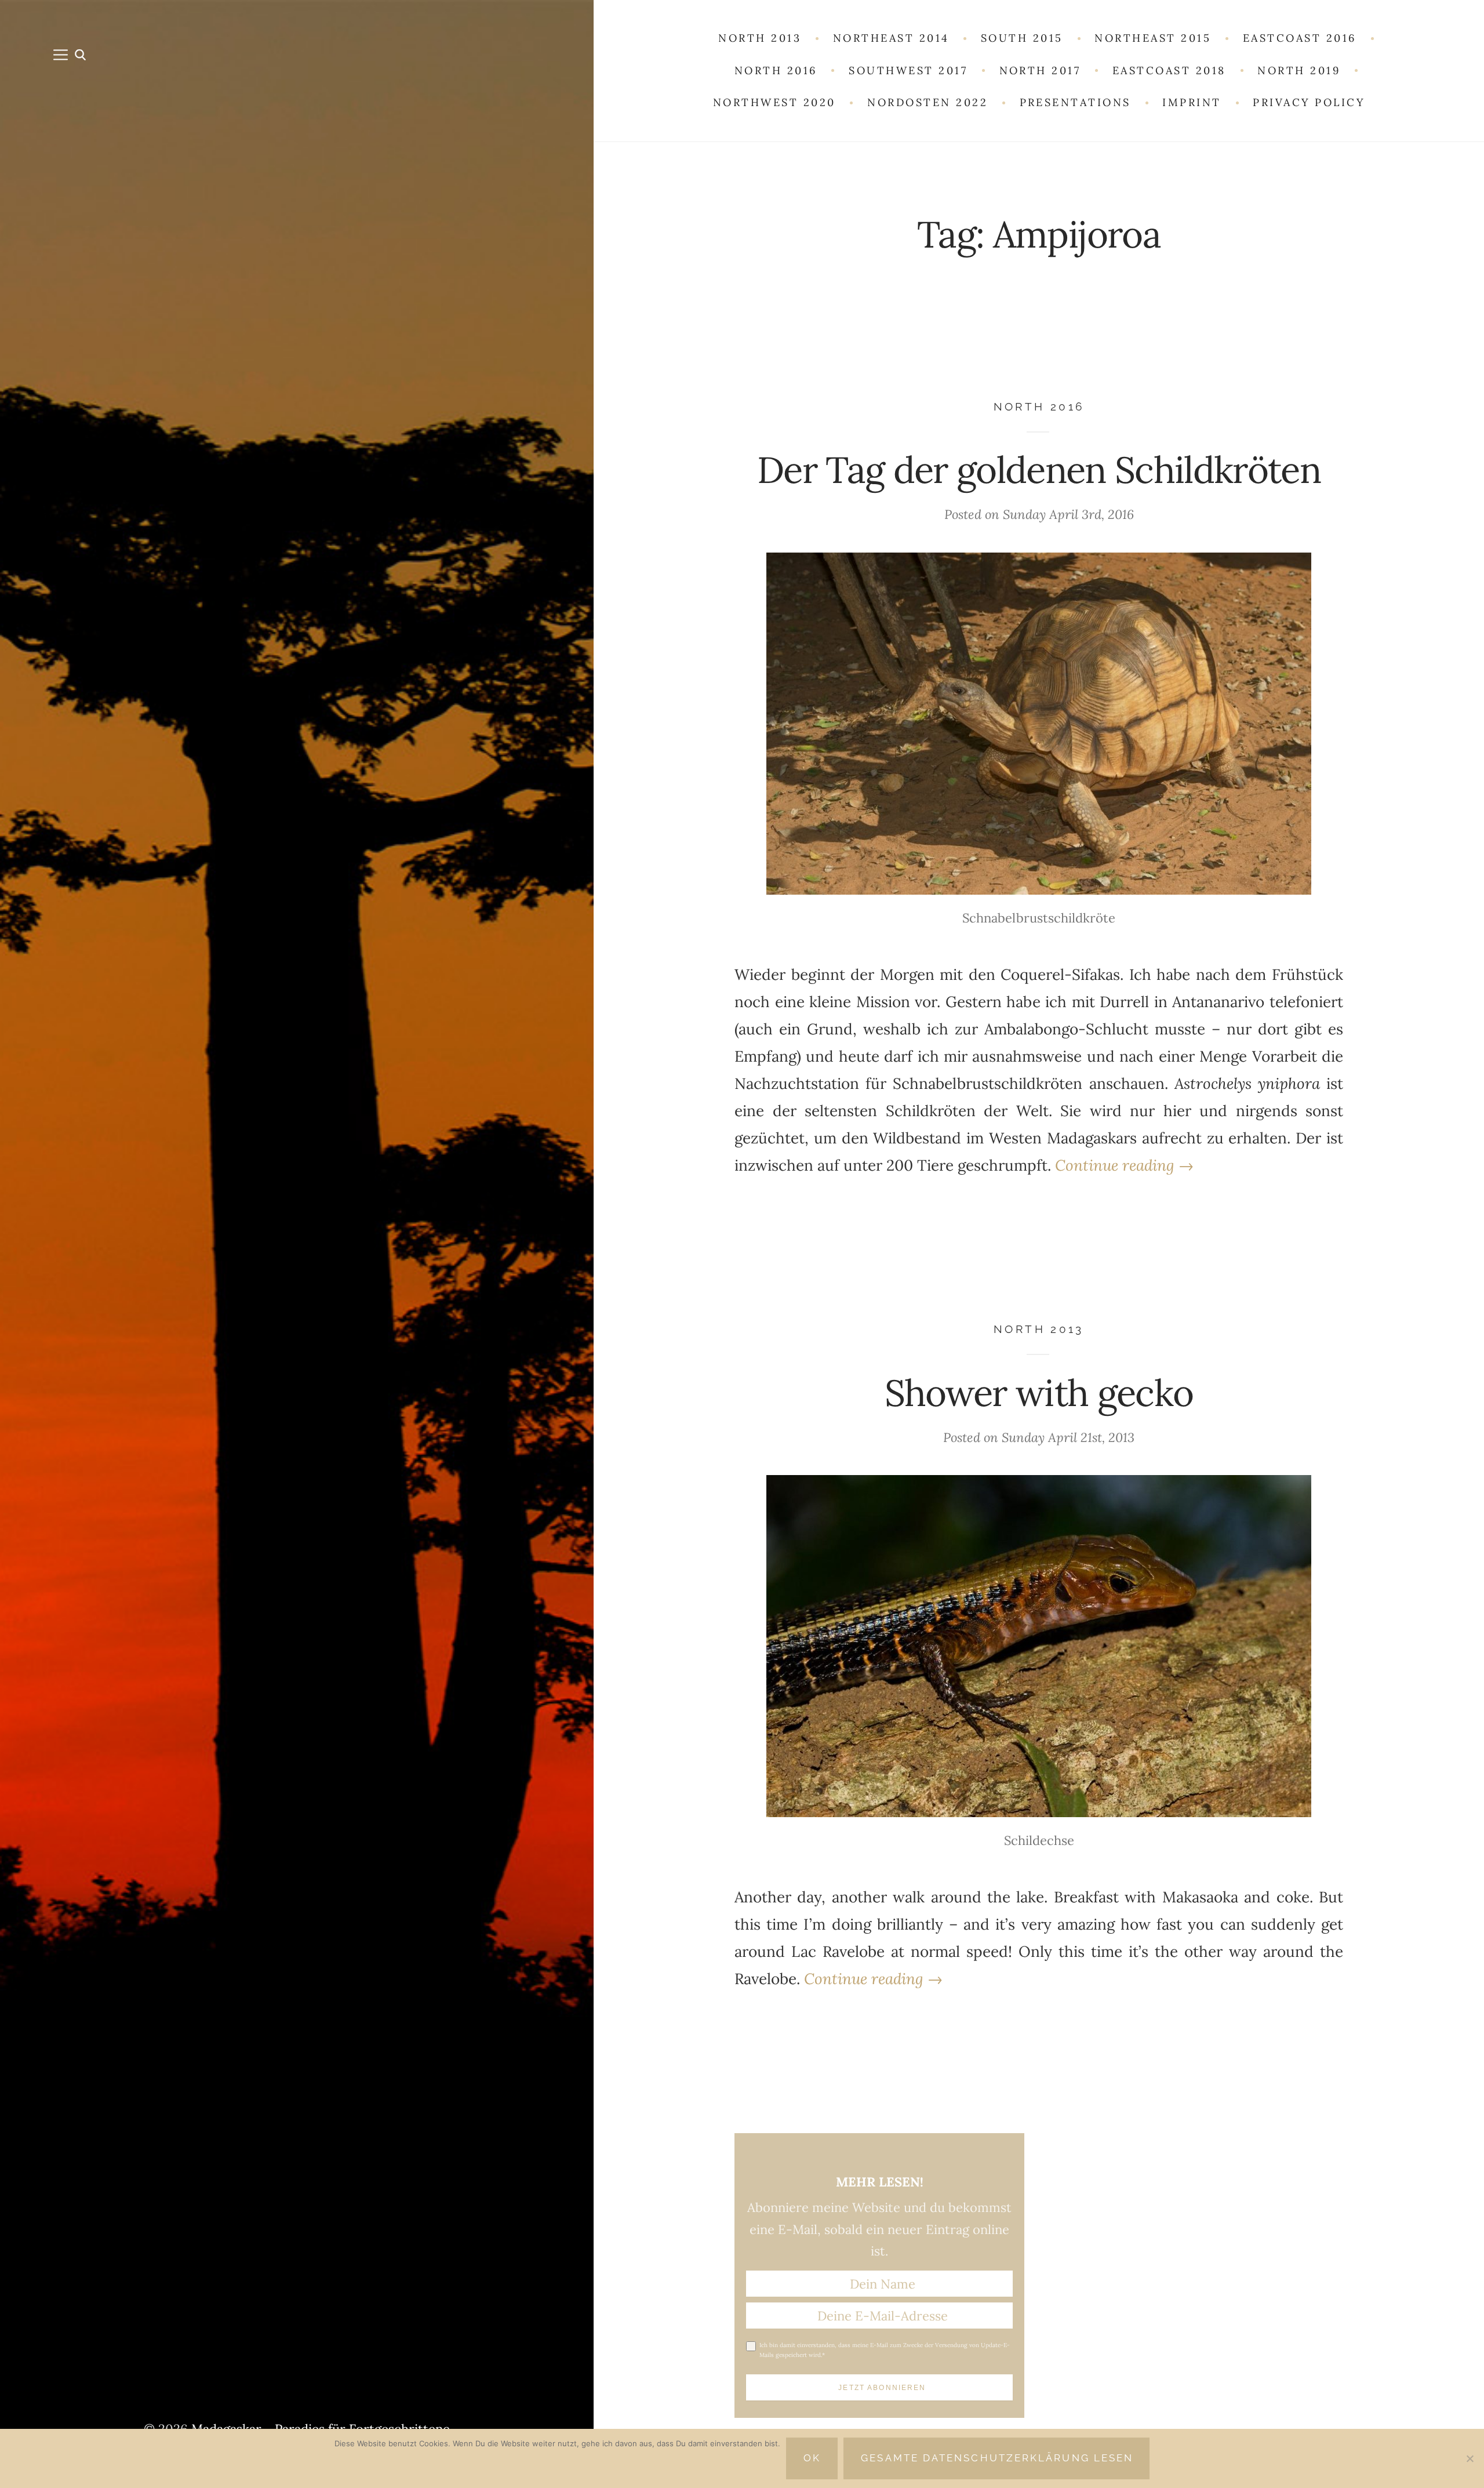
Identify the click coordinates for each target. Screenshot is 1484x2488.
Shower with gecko (1039, 1392)
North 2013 (1039, 1329)
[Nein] (1470, 2458)
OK (812, 2458)
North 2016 (1039, 407)
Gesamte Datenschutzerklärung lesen (997, 2458)
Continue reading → (1124, 1165)
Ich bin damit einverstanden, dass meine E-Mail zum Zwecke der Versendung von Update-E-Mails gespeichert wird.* (885, 2350)
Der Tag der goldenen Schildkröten (1039, 469)
